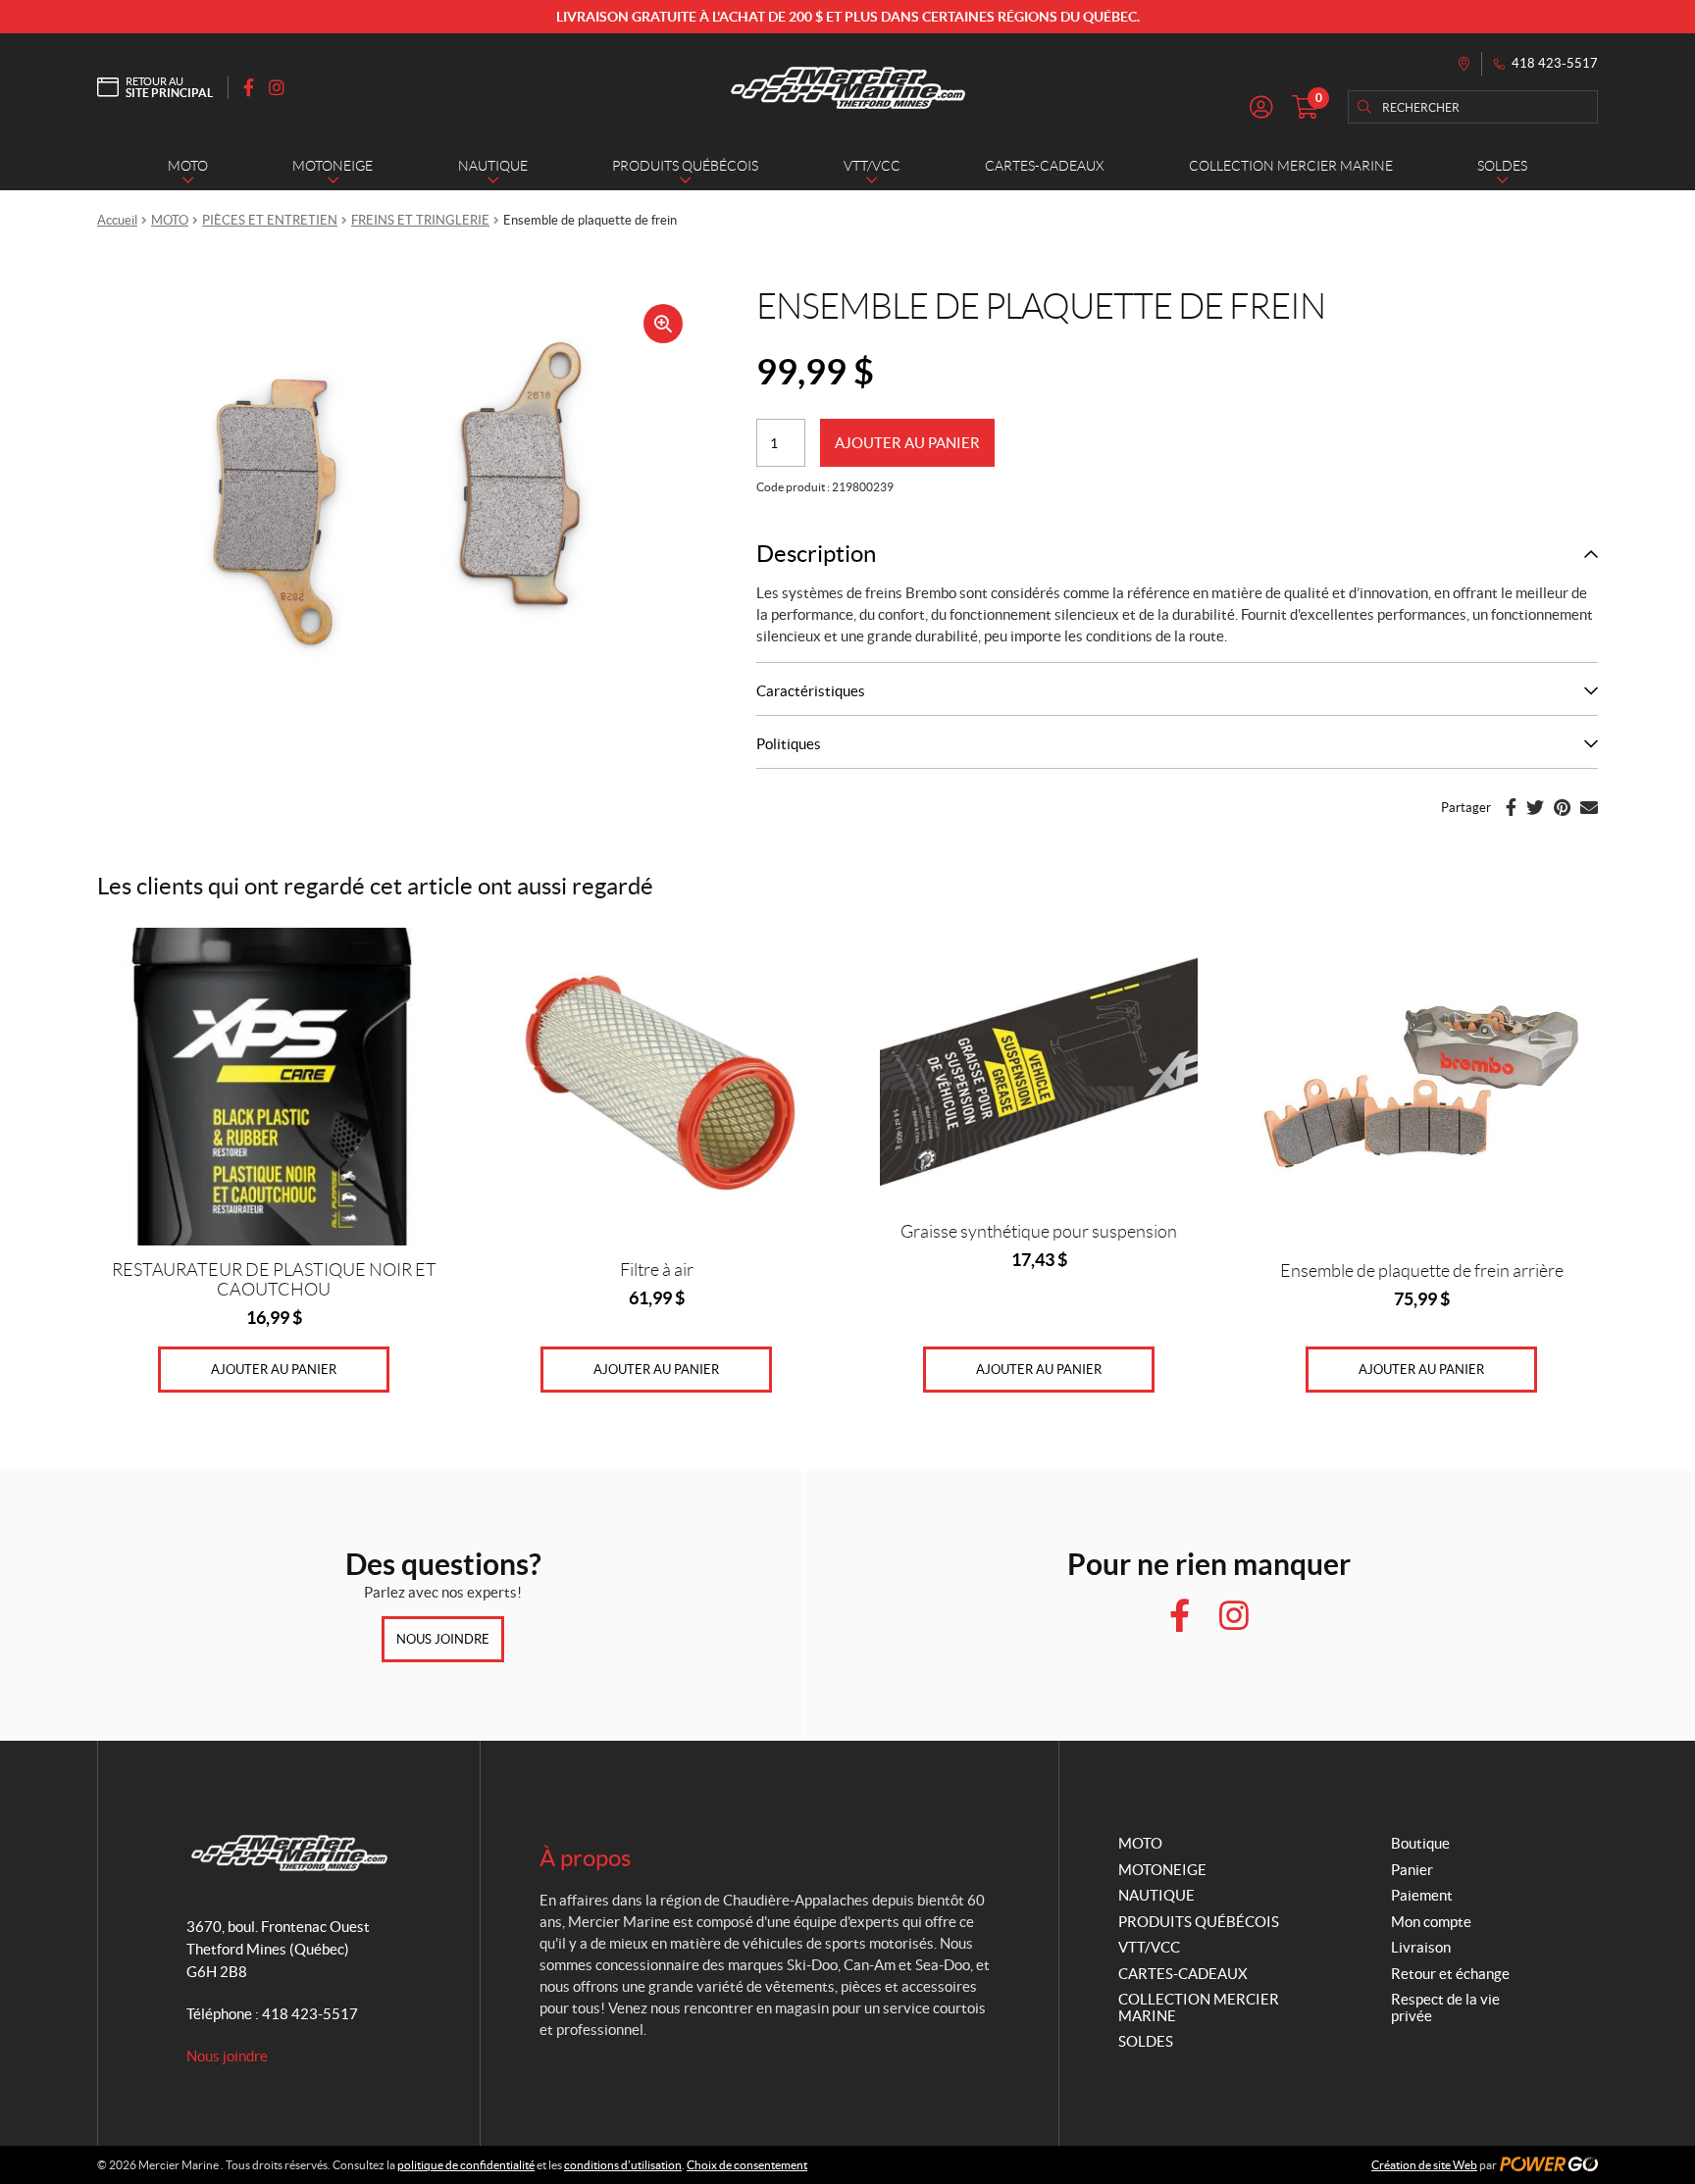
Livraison (1421, 1947)
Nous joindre (443, 1639)
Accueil (117, 220)
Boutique (1420, 1843)
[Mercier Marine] (847, 87)
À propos (585, 1858)
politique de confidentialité (466, 2165)
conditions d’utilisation (623, 2165)
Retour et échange (1450, 1974)
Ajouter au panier (907, 443)
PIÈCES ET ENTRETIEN (270, 220)
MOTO (170, 220)
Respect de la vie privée (1445, 2007)
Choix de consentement (747, 2165)
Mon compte (1431, 1922)
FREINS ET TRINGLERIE (420, 220)
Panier (1412, 1870)
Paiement (1422, 1895)
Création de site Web (1424, 2165)
